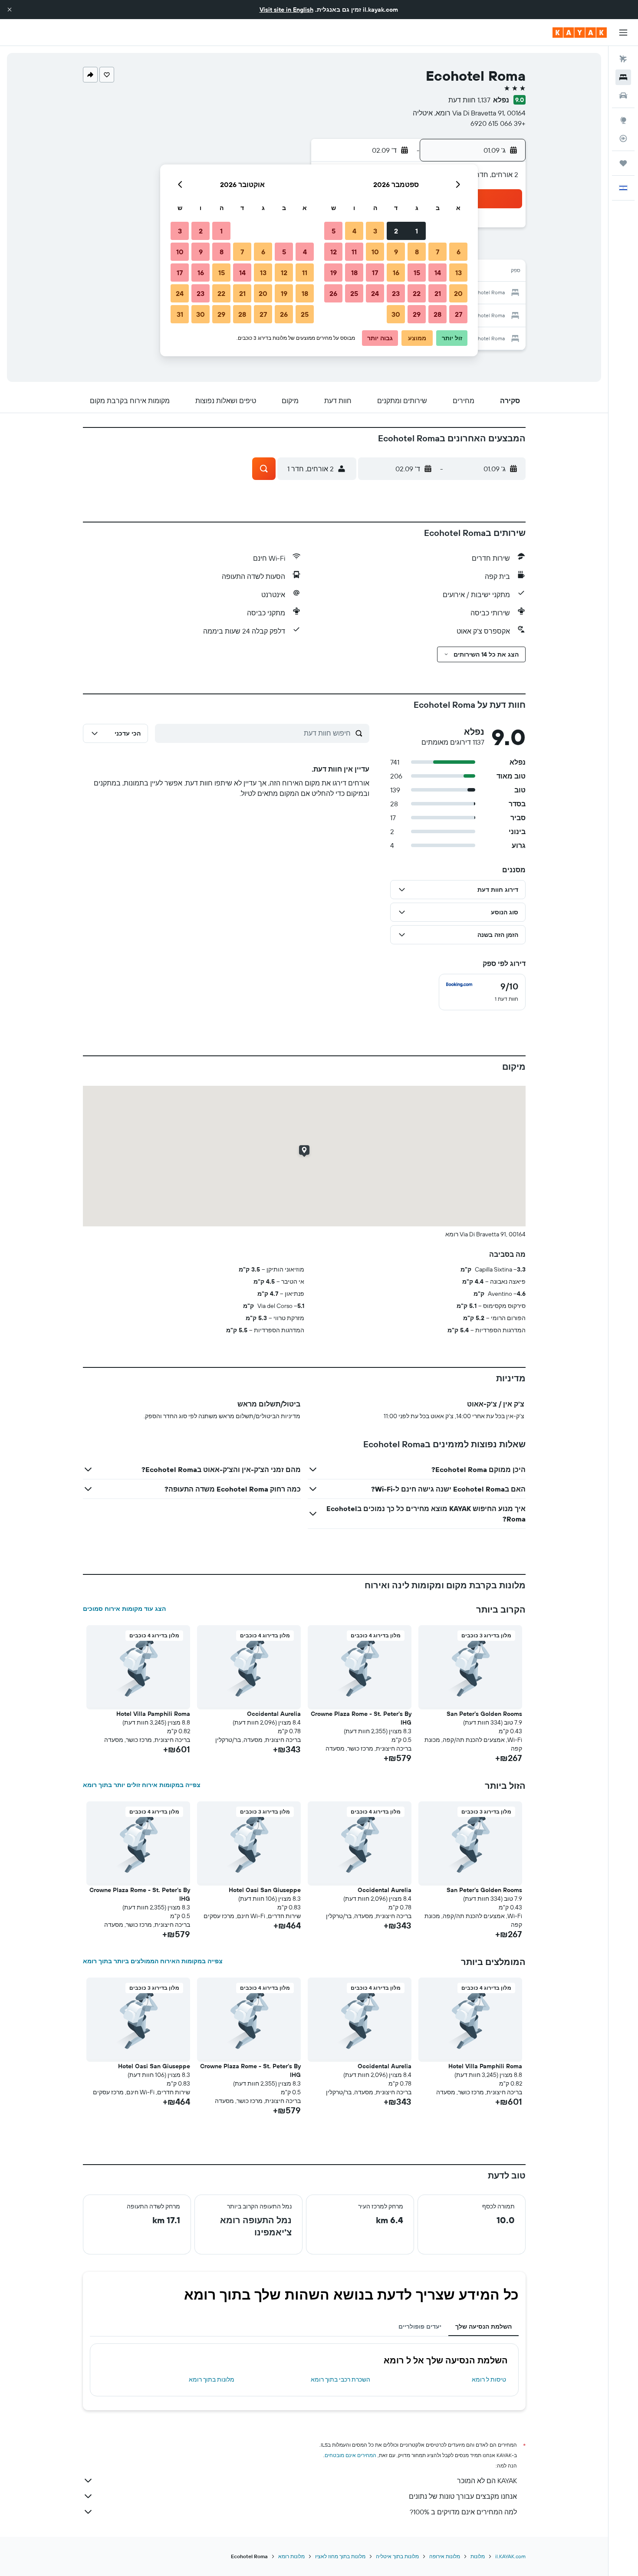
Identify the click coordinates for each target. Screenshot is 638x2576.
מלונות (478, 2556)
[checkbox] (482, 992)
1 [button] (417, 231)
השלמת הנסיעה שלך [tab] (483, 2326)
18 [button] (354, 273)
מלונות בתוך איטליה (397, 2556)
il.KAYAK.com (510, 2556)
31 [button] (180, 314)
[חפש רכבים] (623, 95)
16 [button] (396, 273)
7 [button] (437, 252)
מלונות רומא (291, 2556)
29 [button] (417, 314)
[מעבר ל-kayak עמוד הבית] (580, 33)
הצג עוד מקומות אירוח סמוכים (124, 1609)
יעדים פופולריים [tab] (420, 2326)
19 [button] (334, 273)
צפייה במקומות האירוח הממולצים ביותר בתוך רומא (153, 1961)
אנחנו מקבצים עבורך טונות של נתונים (463, 2496)
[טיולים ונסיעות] (623, 163)
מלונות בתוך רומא (212, 2379)
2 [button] (396, 231)
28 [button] (437, 314)
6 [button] (459, 252)
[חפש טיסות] (623, 59)
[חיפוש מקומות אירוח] (623, 77)
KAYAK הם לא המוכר (487, 2481)
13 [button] (459, 273)
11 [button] (354, 252)
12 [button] (334, 252)
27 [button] (459, 314)
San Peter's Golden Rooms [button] (484, 1714)
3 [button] (375, 231)
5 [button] (334, 231)
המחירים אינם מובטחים (350, 2455)
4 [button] (354, 231)
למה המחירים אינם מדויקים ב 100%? (463, 2512)
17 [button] (375, 273)
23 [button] (396, 293)
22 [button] (417, 293)
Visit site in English (286, 10)
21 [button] (438, 293)
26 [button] (333, 293)
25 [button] (354, 293)
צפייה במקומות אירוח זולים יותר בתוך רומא (142, 1785)
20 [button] (458, 293)
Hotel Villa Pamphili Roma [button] (153, 1714)
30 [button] (396, 314)
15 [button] (417, 273)
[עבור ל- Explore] (623, 120)
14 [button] (438, 273)
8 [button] (417, 252)
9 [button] (396, 252)
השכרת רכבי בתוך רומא (340, 2379)
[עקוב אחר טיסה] (623, 138)
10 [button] (375, 252)
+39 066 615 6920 (498, 123)
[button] (10, 10)
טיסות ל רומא (489, 2379)
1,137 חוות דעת (469, 100)
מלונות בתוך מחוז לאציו (340, 2556)
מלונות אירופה (445, 2556)
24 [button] (375, 293)
